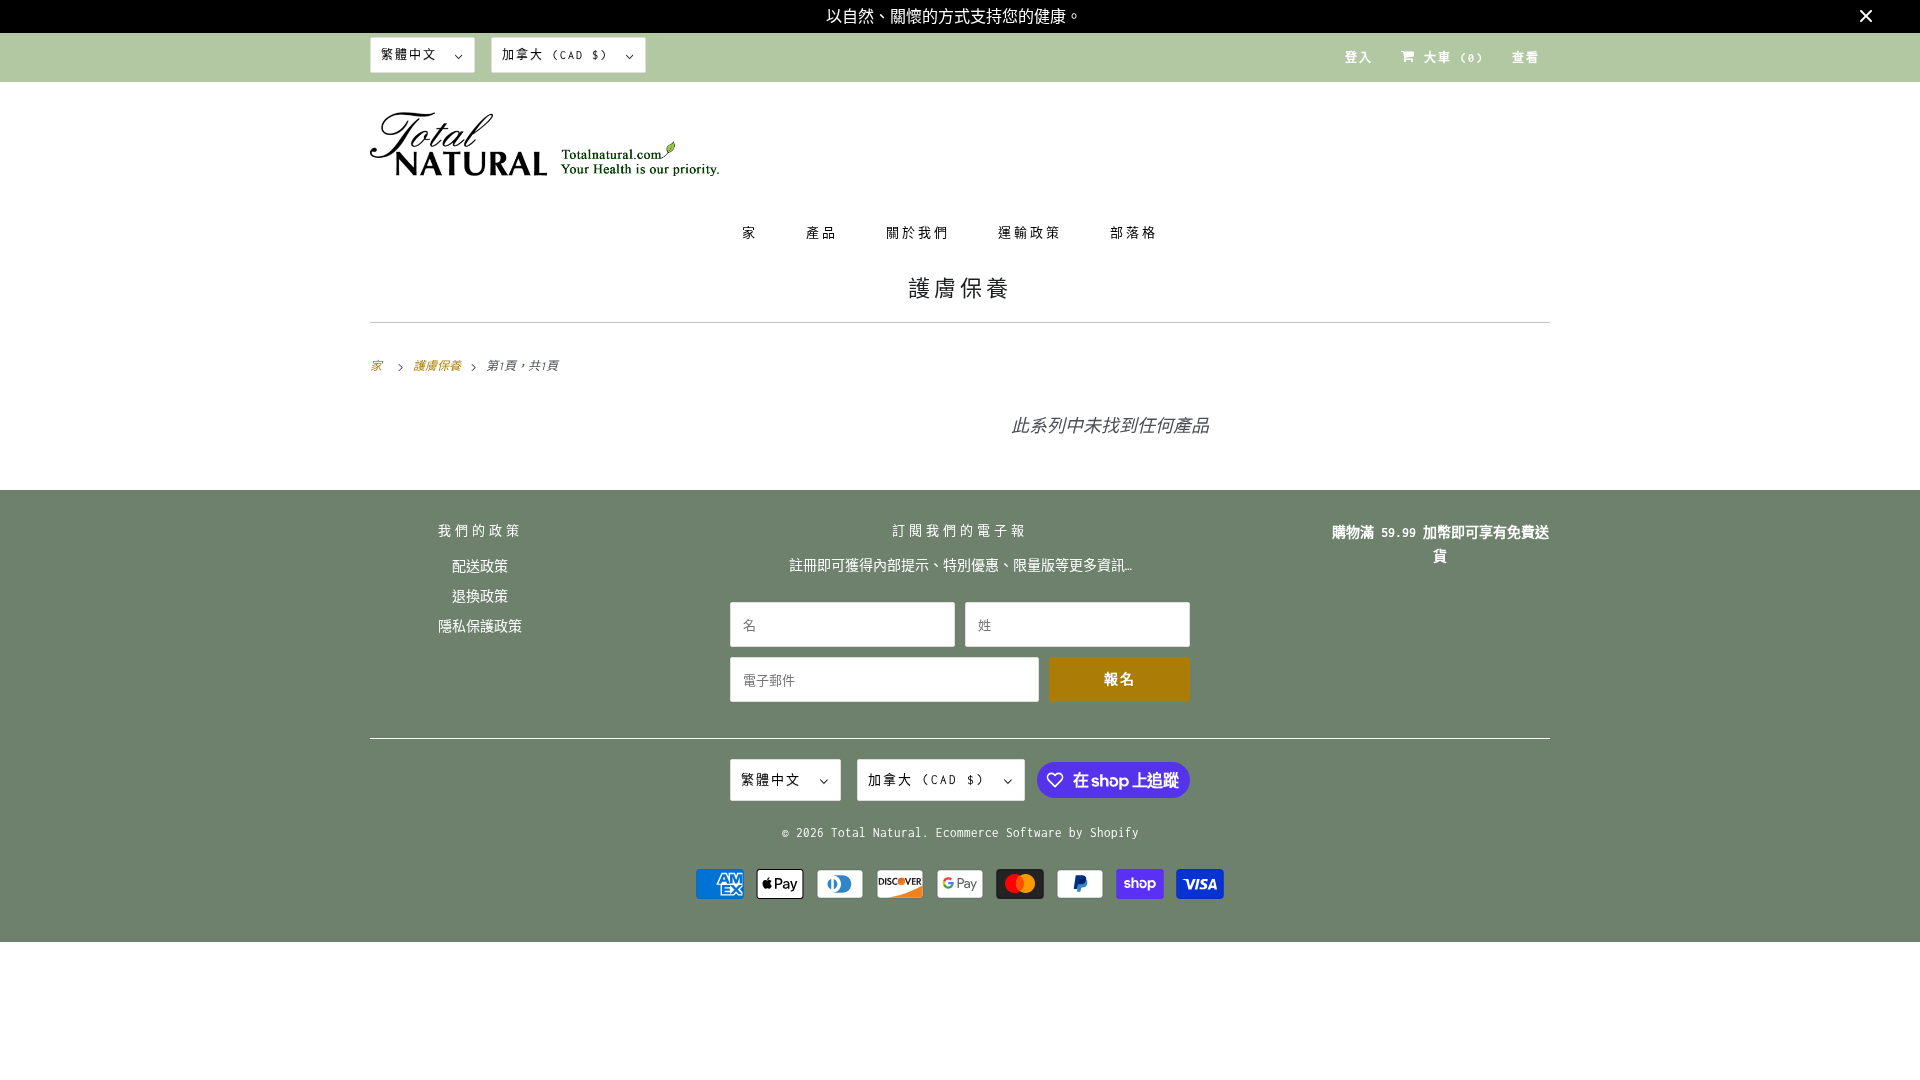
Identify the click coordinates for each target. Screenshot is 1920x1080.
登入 (1359, 58)
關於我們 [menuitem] (918, 232)
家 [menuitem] (750, 232)
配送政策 (480, 566)
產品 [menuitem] (822, 232)
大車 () (1450, 58)
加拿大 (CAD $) (559, 55)
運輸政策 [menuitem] (1030, 232)
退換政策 (480, 596)
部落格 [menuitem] (1134, 232)
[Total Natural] (960, 150)
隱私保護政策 (480, 626)
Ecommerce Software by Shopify (1037, 832)
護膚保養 (960, 288)
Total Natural (876, 832)
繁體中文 (413, 55)
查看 (1526, 58)
